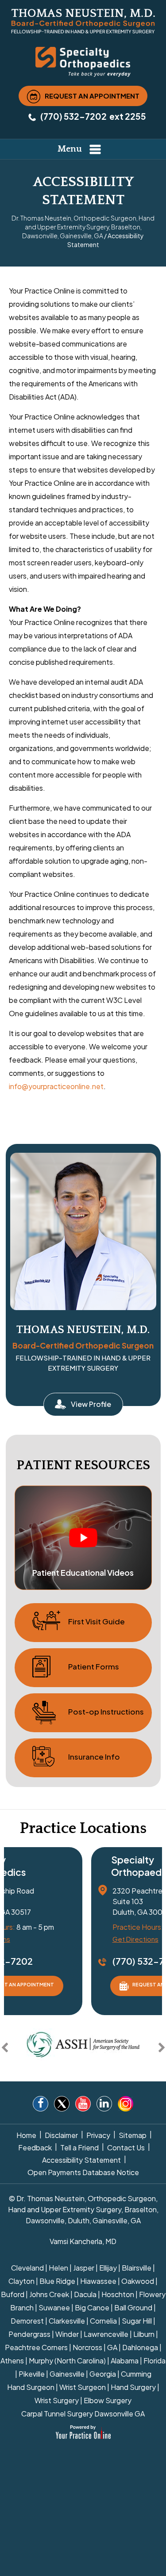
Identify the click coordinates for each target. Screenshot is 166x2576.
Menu (70, 149)
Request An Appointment (92, 95)
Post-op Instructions (106, 1711)
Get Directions (135, 1939)
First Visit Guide (97, 1621)
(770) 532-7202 (73, 116)
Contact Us (126, 2147)
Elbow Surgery (108, 2400)
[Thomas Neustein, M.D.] (83, 21)
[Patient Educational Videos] (83, 1537)
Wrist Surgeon (83, 2387)
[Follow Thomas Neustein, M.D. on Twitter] (62, 2105)
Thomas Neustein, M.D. (83, 1330)
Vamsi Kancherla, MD (83, 2241)
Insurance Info (94, 1757)
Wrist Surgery (57, 2400)
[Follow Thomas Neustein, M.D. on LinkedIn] (104, 2105)
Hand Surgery (133, 2387)
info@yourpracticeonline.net (56, 1086)
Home (26, 2135)
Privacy (98, 2135)
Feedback (35, 2147)
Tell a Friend (79, 2147)
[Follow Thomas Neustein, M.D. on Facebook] (41, 2105)
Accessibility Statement (81, 2160)
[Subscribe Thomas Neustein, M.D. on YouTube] (83, 2105)
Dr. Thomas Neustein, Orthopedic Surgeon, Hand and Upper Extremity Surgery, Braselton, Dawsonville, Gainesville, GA (83, 227)
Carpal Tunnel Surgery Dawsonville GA (83, 2414)
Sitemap (133, 2135)
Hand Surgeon (31, 2387)
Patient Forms (94, 1666)
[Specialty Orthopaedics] (83, 61)
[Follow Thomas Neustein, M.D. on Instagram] (125, 2104)
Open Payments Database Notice (83, 2172)
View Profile (91, 1404)
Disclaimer (61, 2135)
